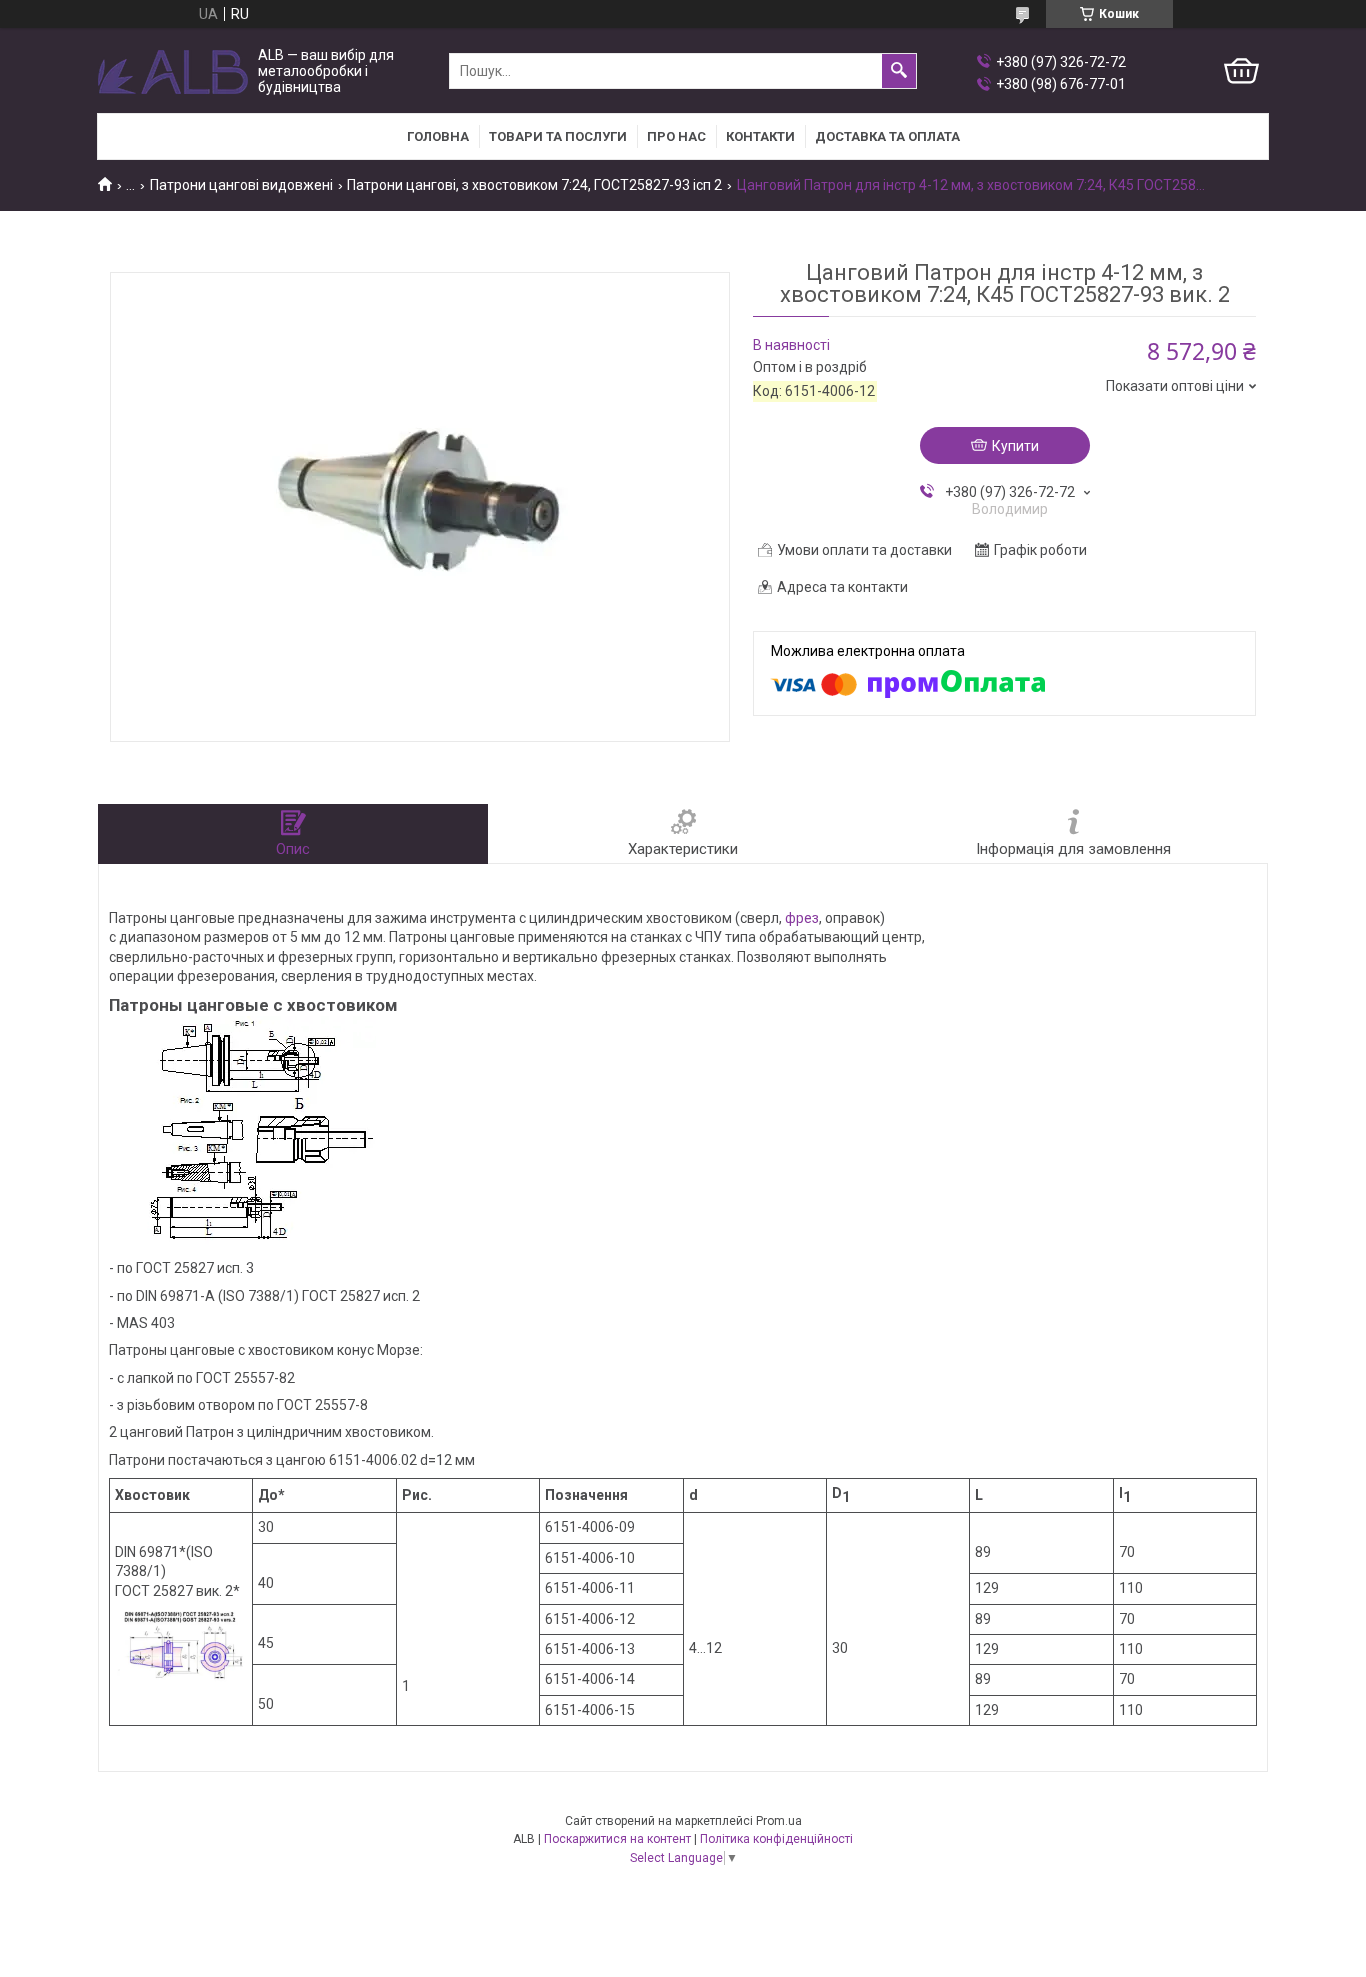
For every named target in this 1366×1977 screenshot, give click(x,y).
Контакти (760, 136)
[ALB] (173, 71)
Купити (1015, 446)
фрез (802, 918)
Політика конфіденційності (776, 1839)
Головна (438, 136)
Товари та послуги (558, 136)
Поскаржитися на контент (617, 1839)
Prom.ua (779, 1821)
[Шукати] (899, 71)
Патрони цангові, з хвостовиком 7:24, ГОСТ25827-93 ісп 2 (534, 185)
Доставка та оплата (887, 136)
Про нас (676, 136)
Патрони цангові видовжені (241, 185)
